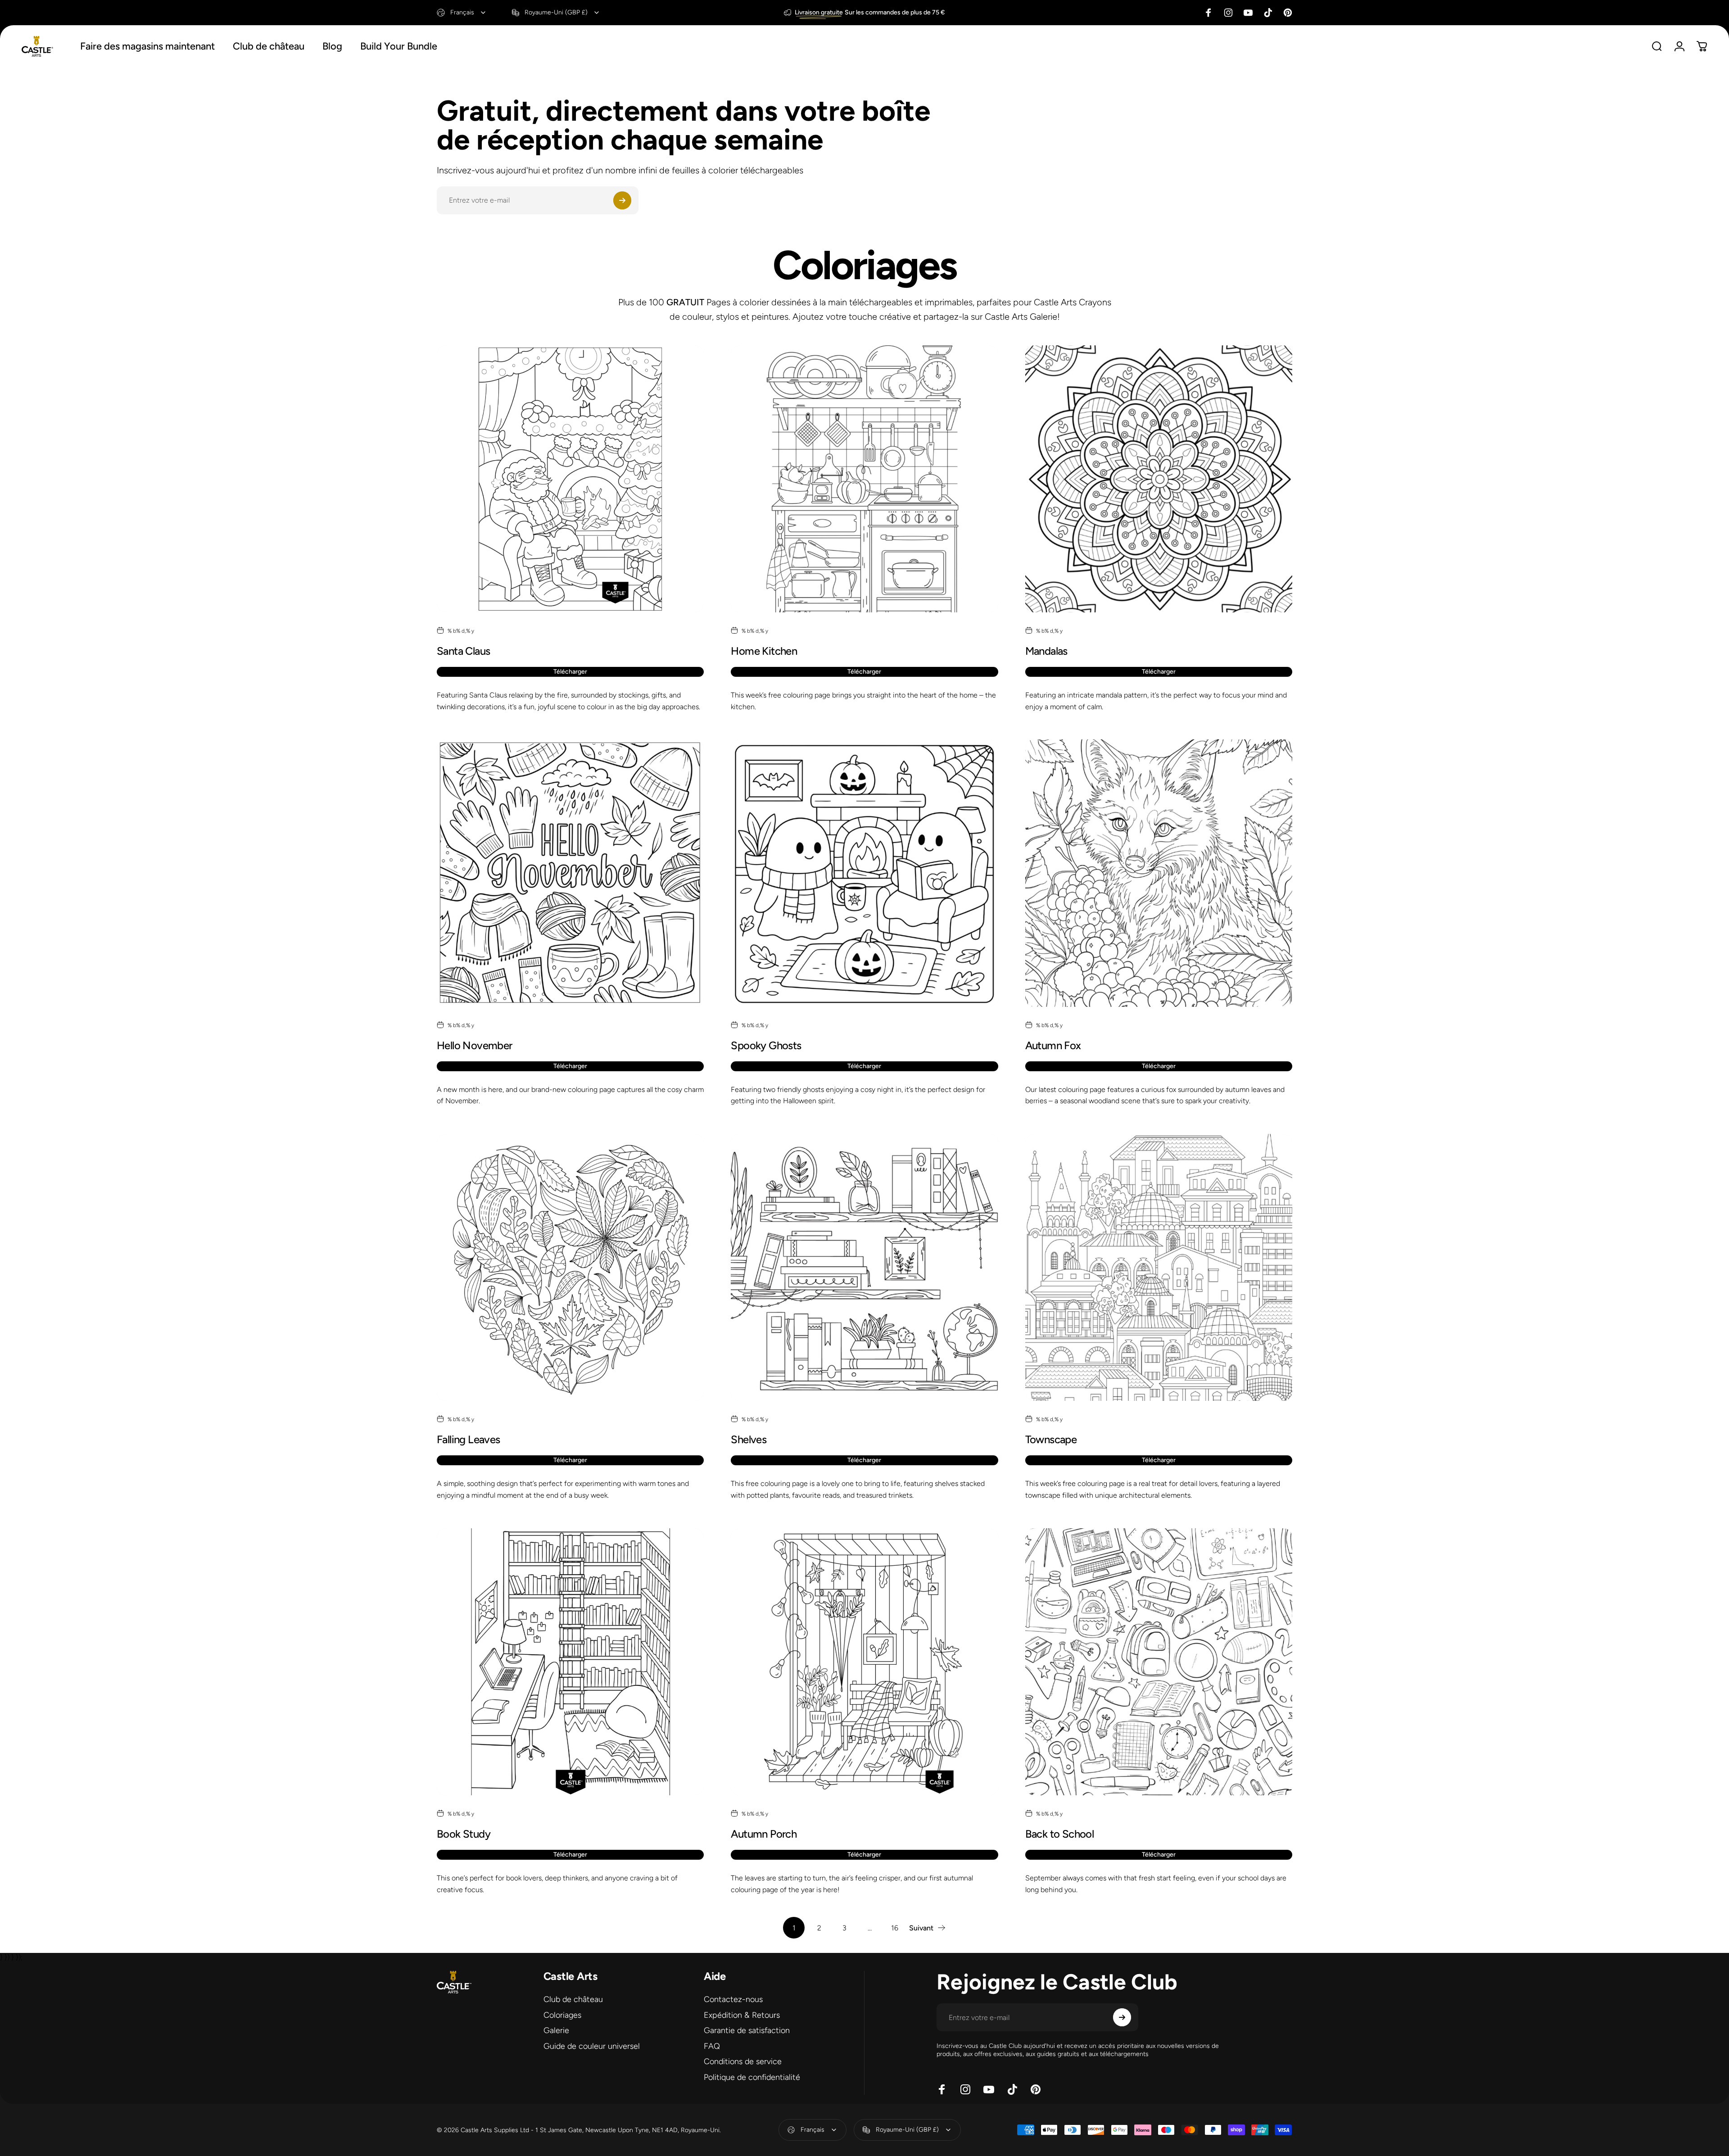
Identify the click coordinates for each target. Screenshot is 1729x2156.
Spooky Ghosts (766, 1045)
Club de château (573, 1999)
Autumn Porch (764, 1834)
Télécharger (570, 672)
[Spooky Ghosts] (864, 873)
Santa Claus (463, 651)
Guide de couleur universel (592, 2046)
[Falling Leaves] (570, 1267)
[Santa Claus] (570, 479)
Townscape (1051, 1439)
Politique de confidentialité (752, 2077)
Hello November (475, 1045)
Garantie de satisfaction (747, 2030)
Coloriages (562, 2015)
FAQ (712, 2046)
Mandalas (1046, 651)
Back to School (1060, 1834)
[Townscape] (1159, 1267)
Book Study (464, 1834)
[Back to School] (1159, 1662)
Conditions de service (743, 2061)
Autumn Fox (1053, 1045)
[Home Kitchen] (864, 479)
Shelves (749, 1439)
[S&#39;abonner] (622, 200)
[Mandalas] (1159, 479)
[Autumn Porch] (864, 1662)
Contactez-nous (733, 1999)
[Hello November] (570, 873)
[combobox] (462, 13)
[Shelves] (864, 1267)
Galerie (556, 2030)
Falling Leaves (468, 1439)
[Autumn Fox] (1159, 873)
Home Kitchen (764, 651)
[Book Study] (570, 1662)
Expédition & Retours (742, 2015)
